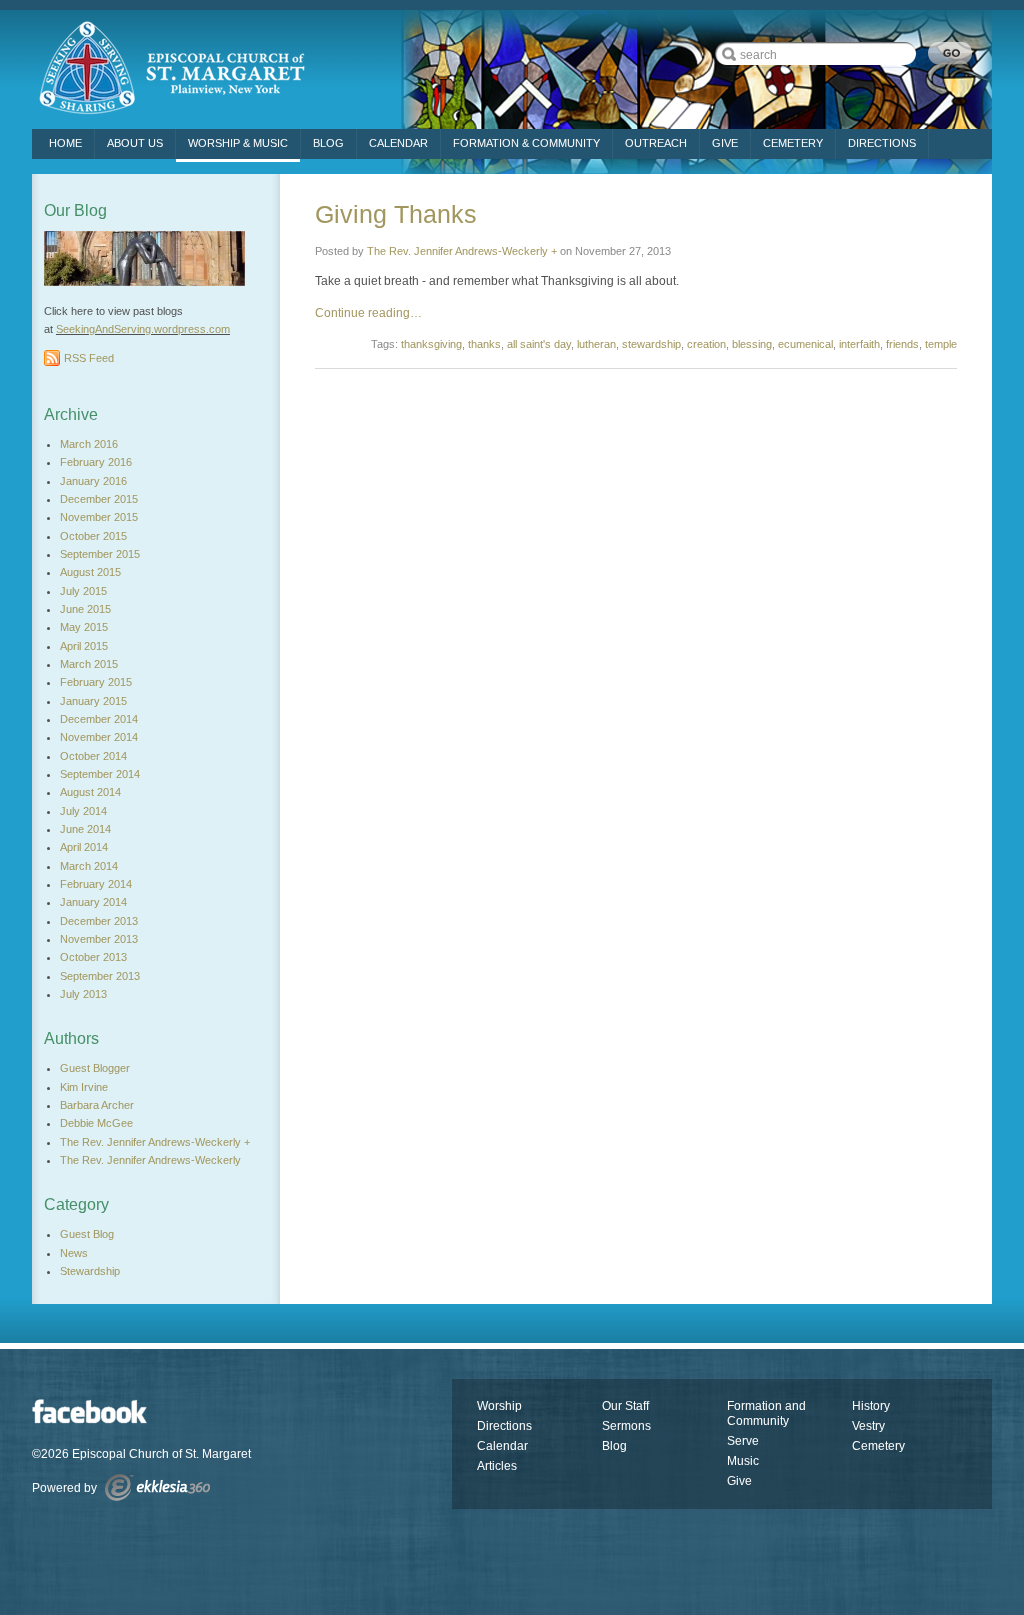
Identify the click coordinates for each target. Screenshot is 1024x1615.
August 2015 (90, 572)
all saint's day (539, 344)
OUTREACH (656, 143)
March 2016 (89, 444)
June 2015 (85, 609)
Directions (504, 1426)
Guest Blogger (95, 1068)
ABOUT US (135, 143)
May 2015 (84, 627)
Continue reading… (368, 313)
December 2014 (99, 719)
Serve (743, 1441)
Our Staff (625, 1406)
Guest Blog (87, 1234)
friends (902, 344)
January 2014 (93, 902)
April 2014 (84, 847)
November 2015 (99, 517)
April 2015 (84, 646)
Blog (328, 143)
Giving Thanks (396, 214)
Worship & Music (238, 143)
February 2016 (96, 462)
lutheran (596, 344)
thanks (484, 344)
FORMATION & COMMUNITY (526, 143)
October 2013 (93, 957)
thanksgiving (431, 344)
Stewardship (90, 1271)
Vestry (868, 1426)
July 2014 (83, 811)
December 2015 (99, 499)
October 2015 (93, 536)
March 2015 (89, 664)
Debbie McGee (96, 1123)
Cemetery (878, 1446)
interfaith (859, 344)
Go (950, 53)
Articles (497, 1466)
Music (743, 1461)
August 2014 (90, 792)
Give (739, 1481)
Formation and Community (766, 1413)
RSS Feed (89, 358)
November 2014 (99, 737)
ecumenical (805, 344)
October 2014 (93, 756)
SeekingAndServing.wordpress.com (143, 329)
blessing (752, 344)
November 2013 (99, 939)
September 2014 (100, 774)
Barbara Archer (97, 1105)
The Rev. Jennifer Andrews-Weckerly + (462, 251)
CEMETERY (793, 143)
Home (65, 143)
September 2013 (100, 976)
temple (941, 344)
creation (706, 344)
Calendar (398, 143)
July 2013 (83, 994)
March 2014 (89, 866)
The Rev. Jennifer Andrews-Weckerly (150, 1160)
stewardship (651, 344)
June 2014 (85, 829)
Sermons (626, 1426)
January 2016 (93, 481)
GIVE (725, 143)
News (74, 1253)
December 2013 (99, 921)
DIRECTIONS (882, 143)
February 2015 (96, 682)
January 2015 (93, 701)
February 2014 (96, 884)
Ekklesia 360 (157, 1487)
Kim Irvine (84, 1087)
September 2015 (100, 554)
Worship (499, 1406)
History (871, 1406)
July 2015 (83, 591)
